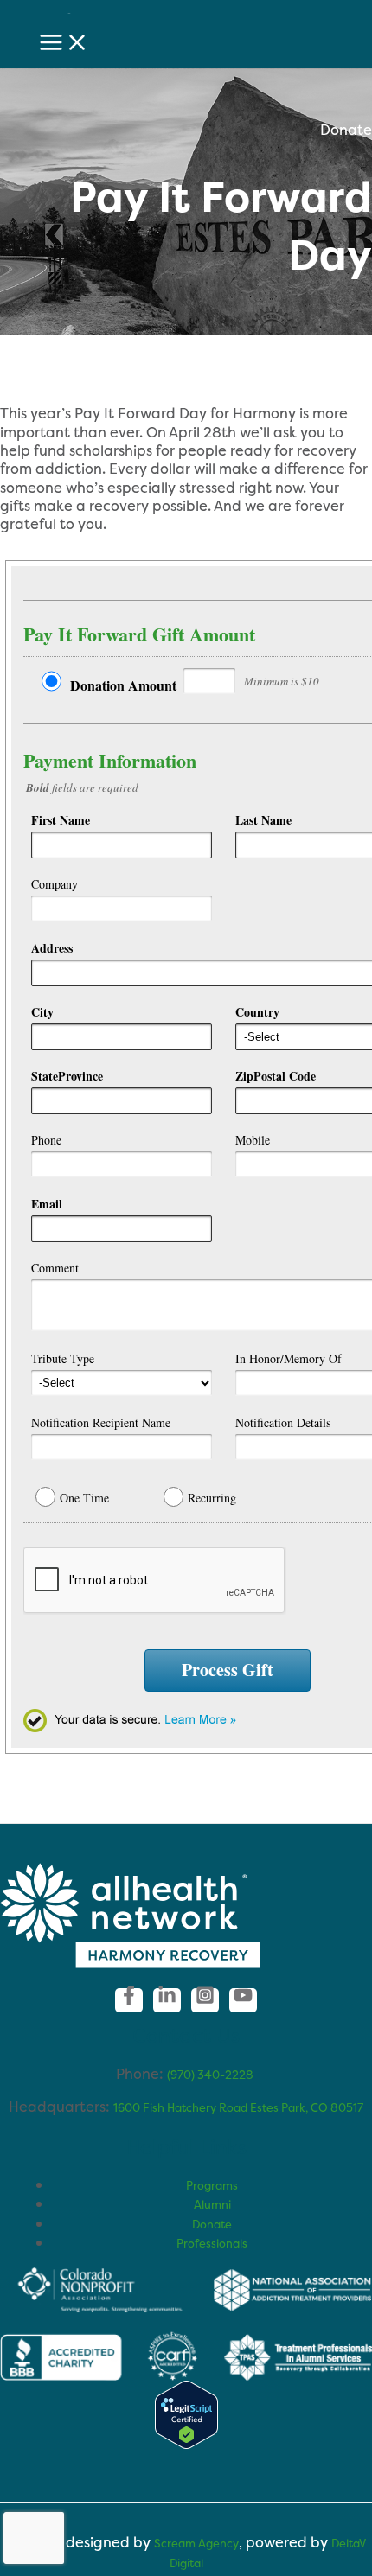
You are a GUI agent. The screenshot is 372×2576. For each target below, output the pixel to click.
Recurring (212, 1498)
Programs (212, 2185)
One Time (84, 1498)
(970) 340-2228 (212, 2075)
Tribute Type (63, 1358)
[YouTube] (243, 2000)
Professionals (212, 2243)
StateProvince (67, 1076)
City (42, 1012)
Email (47, 1204)
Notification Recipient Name (101, 1422)
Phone (46, 1140)
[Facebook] (129, 2000)
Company (55, 884)
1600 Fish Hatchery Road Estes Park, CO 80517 (238, 2107)
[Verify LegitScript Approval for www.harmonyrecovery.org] (186, 2445)
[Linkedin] (167, 2000)
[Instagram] (205, 2000)
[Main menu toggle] (64, 43)
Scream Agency (196, 2543)
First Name (61, 820)
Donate (212, 2224)
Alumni (212, 2204)
